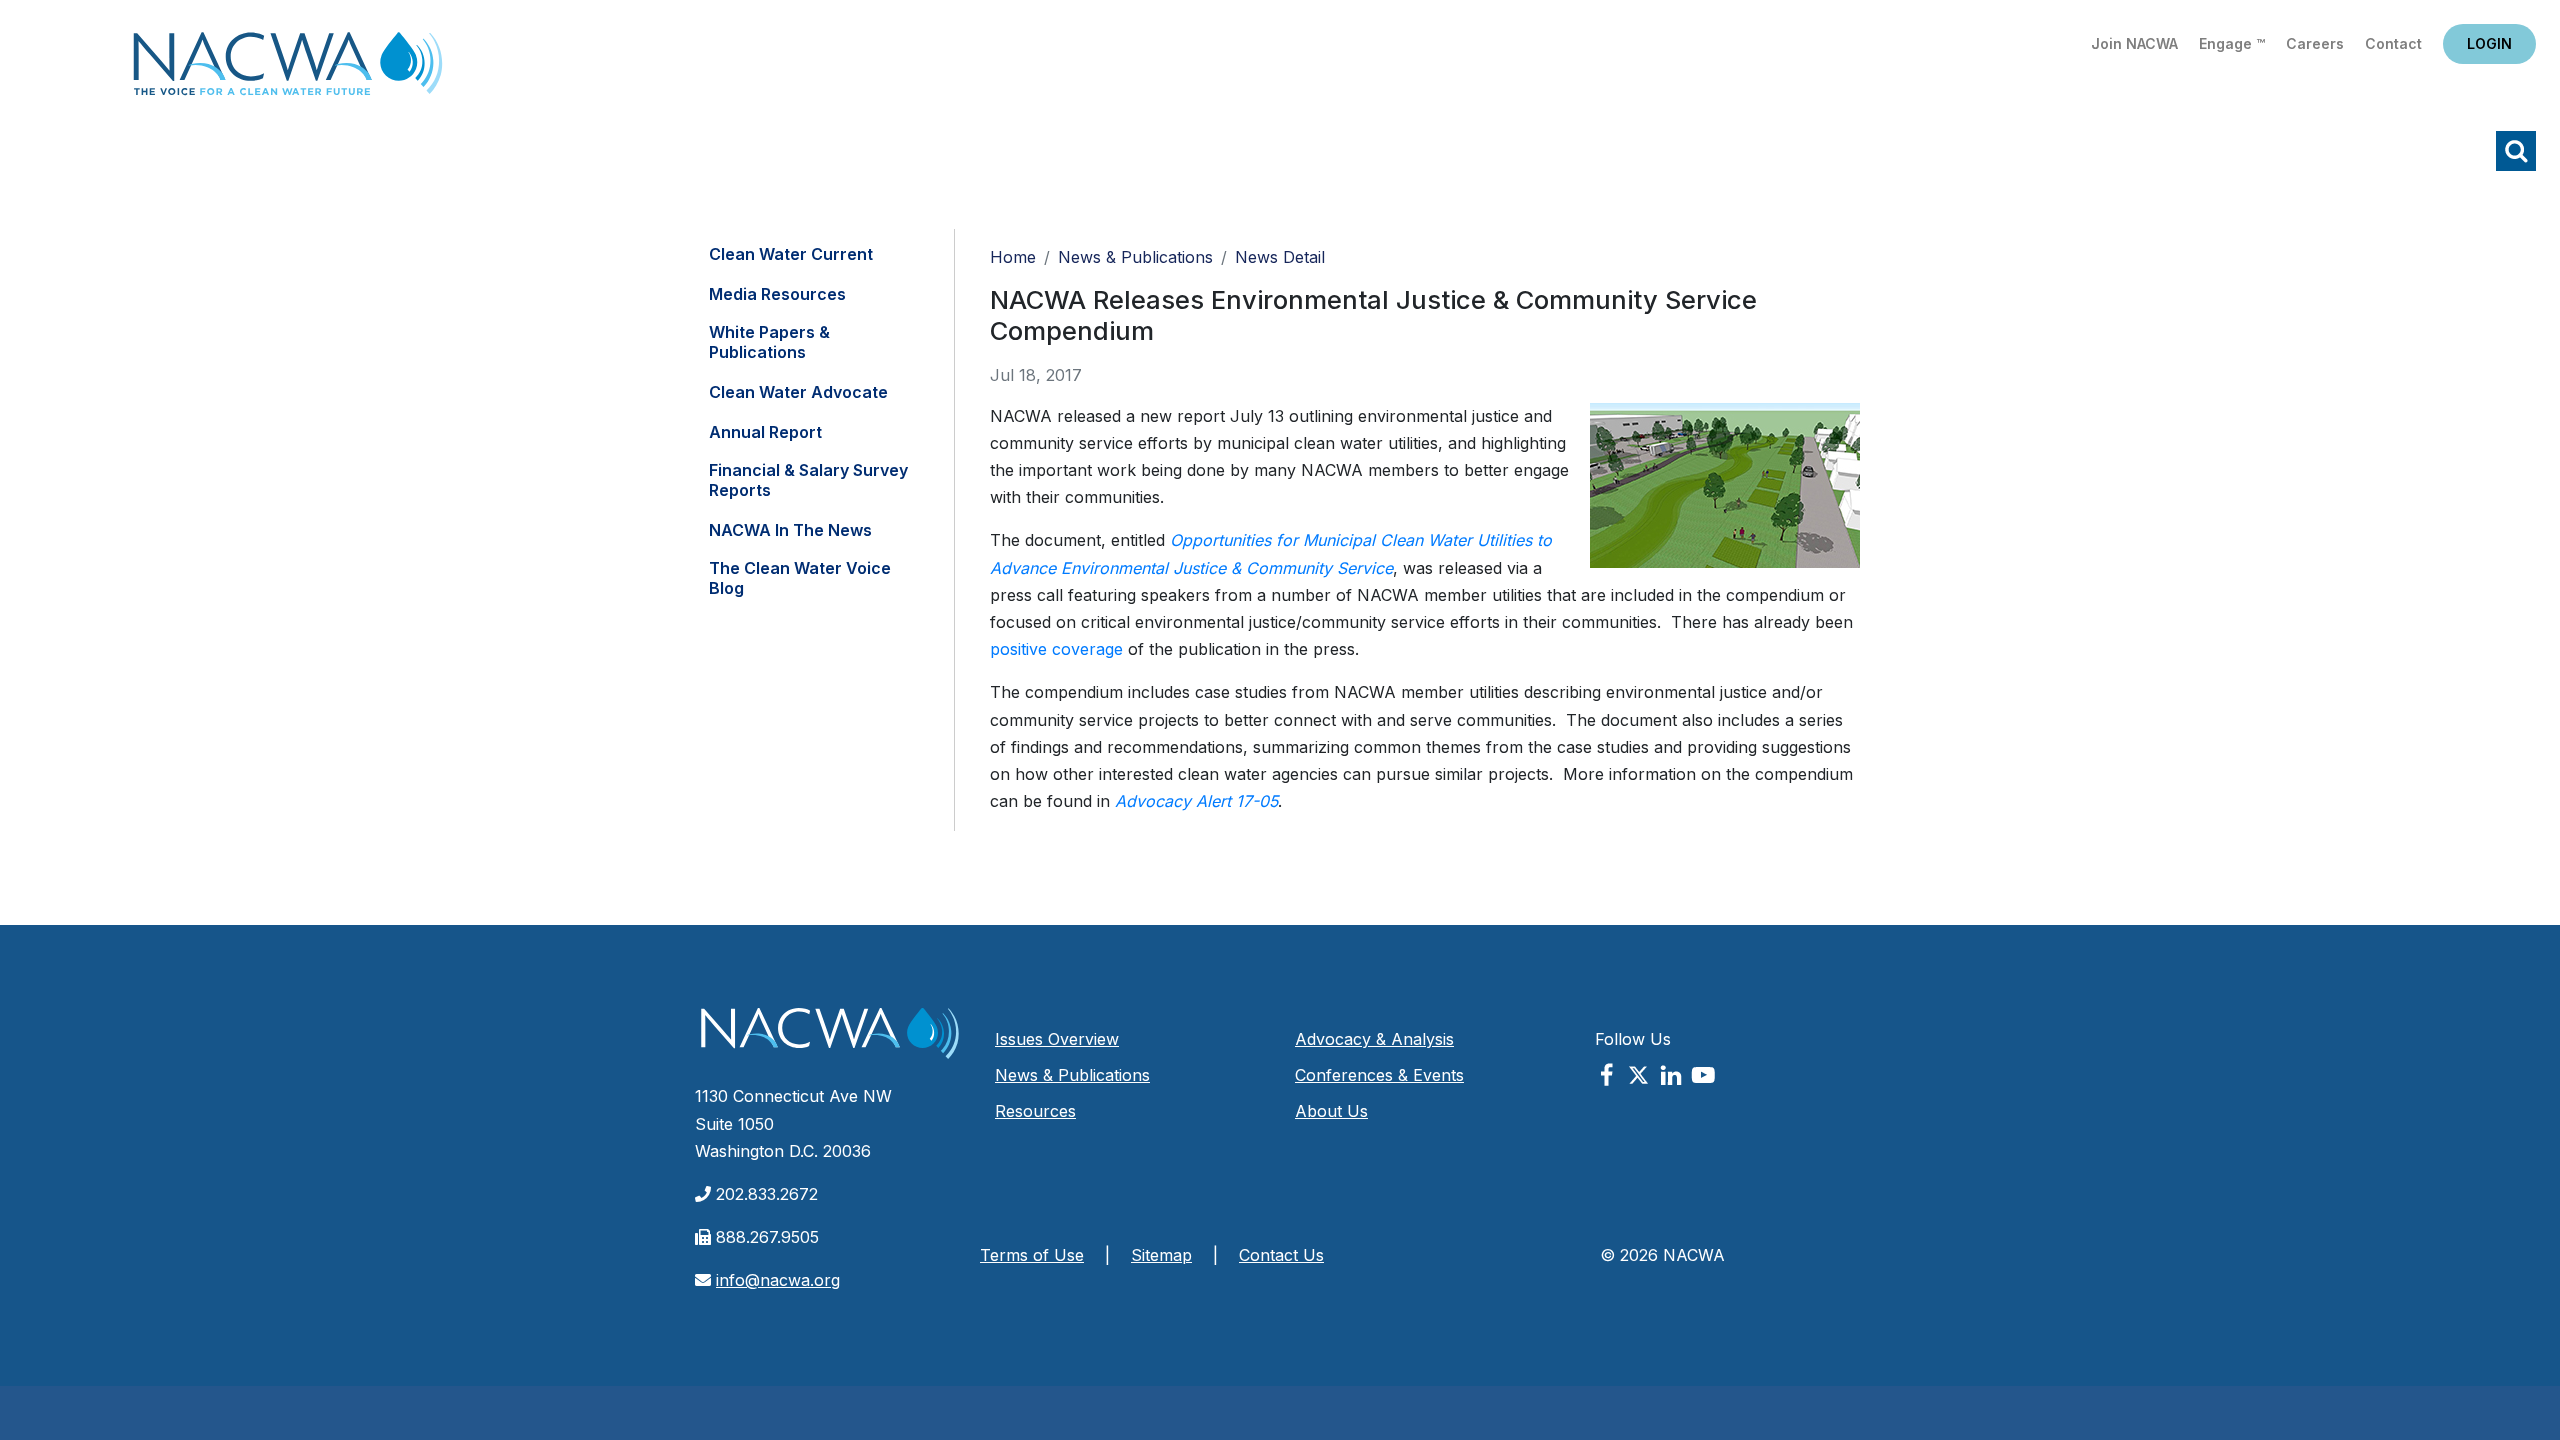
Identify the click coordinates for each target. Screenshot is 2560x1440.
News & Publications (1135, 257)
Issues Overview (1057, 1039)
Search (2516, 151)
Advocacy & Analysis (1374, 1039)
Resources (1035, 1111)
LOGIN (2489, 43)
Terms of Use (1032, 1255)
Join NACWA (2134, 43)
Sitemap (1161, 1255)
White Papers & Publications (769, 342)
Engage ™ (2232, 43)
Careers (2315, 43)
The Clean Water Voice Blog (800, 578)
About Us (1331, 1111)
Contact (2393, 43)
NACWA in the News (790, 530)
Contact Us (1281, 1255)
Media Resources (777, 294)
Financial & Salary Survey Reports (808, 480)
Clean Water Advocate (798, 392)
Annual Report (765, 432)
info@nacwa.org (778, 1280)
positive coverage (1056, 649)
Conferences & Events (1379, 1075)
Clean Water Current (791, 254)
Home (288, 69)
